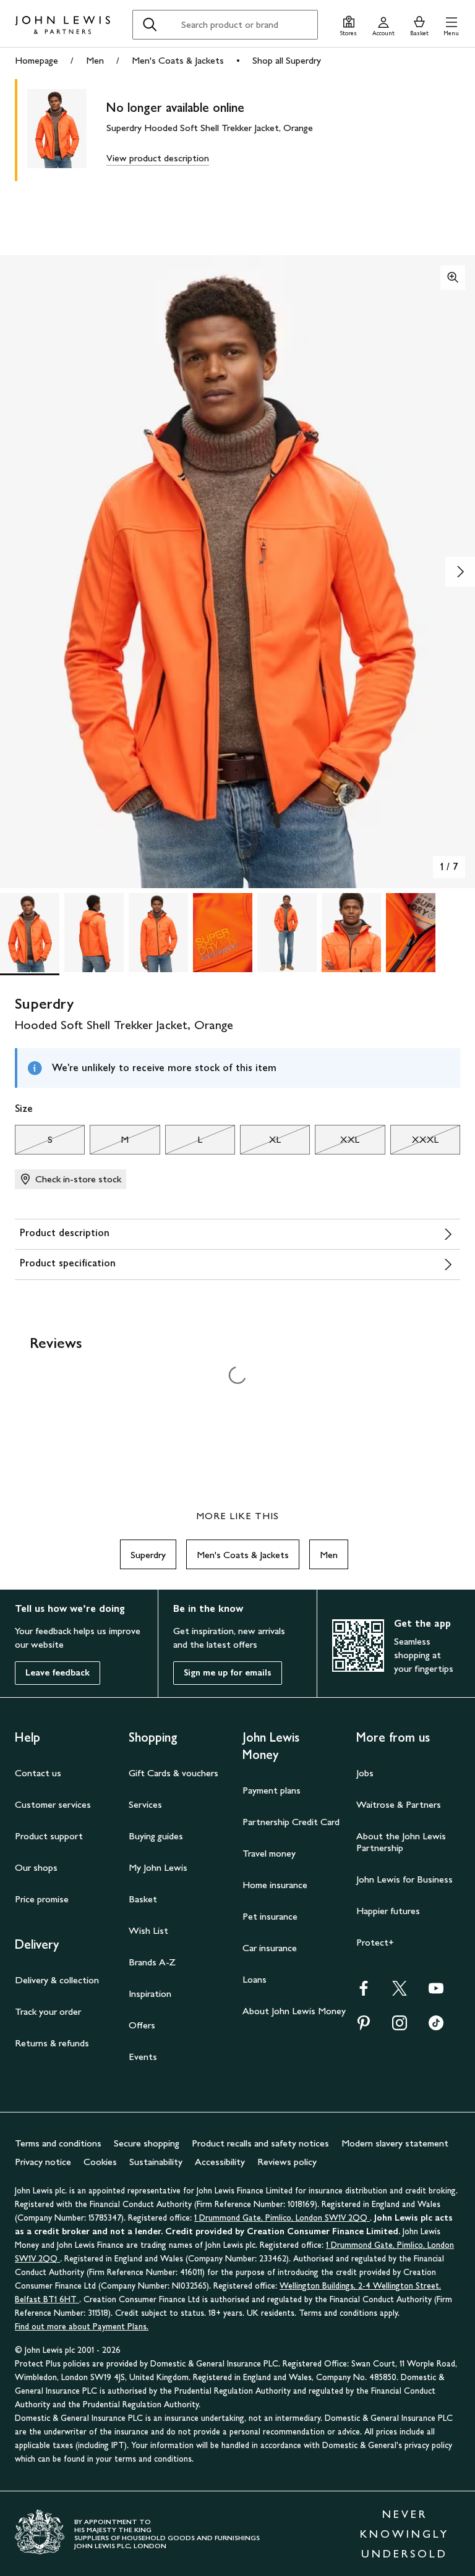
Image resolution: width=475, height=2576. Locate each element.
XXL (337, 1143)
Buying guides (156, 1836)
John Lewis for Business (404, 1879)
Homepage (36, 60)
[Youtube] (436, 1992)
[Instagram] (400, 2027)
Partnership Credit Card (291, 1822)
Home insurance (275, 1885)
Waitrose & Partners (399, 1804)
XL (260, 1143)
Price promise (42, 1899)
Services (145, 1804)
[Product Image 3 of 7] (158, 933)
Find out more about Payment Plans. (82, 2327)
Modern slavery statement (395, 2143)
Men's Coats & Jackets (178, 60)
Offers (142, 2025)
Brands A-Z (152, 1962)
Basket (143, 1899)
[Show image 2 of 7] (460, 572)
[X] (400, 1992)
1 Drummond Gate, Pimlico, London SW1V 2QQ (282, 2218)
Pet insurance (270, 1916)
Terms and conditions (58, 2143)
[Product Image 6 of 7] (351, 933)
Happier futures (388, 1911)
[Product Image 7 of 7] (416, 933)
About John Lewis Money (294, 2011)
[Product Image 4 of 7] (223, 933)
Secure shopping (147, 2143)
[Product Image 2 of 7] (94, 933)
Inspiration (150, 1993)
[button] (451, 24)
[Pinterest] (364, 2027)
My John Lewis (158, 1867)
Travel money (269, 1853)
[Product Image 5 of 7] (287, 933)
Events (143, 2057)
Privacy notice (43, 2162)
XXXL (414, 1143)
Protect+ (375, 1942)
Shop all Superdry (287, 60)
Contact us (38, 1773)
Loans (255, 1979)
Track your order (48, 2011)
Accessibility (220, 2162)
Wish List (148, 1930)
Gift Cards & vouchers (173, 1773)
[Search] (150, 25)
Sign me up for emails (228, 1673)
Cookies (100, 2162)
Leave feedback (58, 1673)
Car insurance (270, 1948)
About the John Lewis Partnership (401, 1842)
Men (95, 60)
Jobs (365, 1773)
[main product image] (67, 130)
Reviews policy (287, 2162)
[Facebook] (364, 1992)
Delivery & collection (57, 1980)
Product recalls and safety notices (260, 2143)
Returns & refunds (52, 2043)
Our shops (36, 1867)
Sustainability (156, 2162)
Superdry (148, 1555)
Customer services (53, 1804)
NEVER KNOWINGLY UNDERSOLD (404, 2534)
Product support (49, 1836)
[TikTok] (436, 2027)
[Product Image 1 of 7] (30, 933)
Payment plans (272, 1790)
